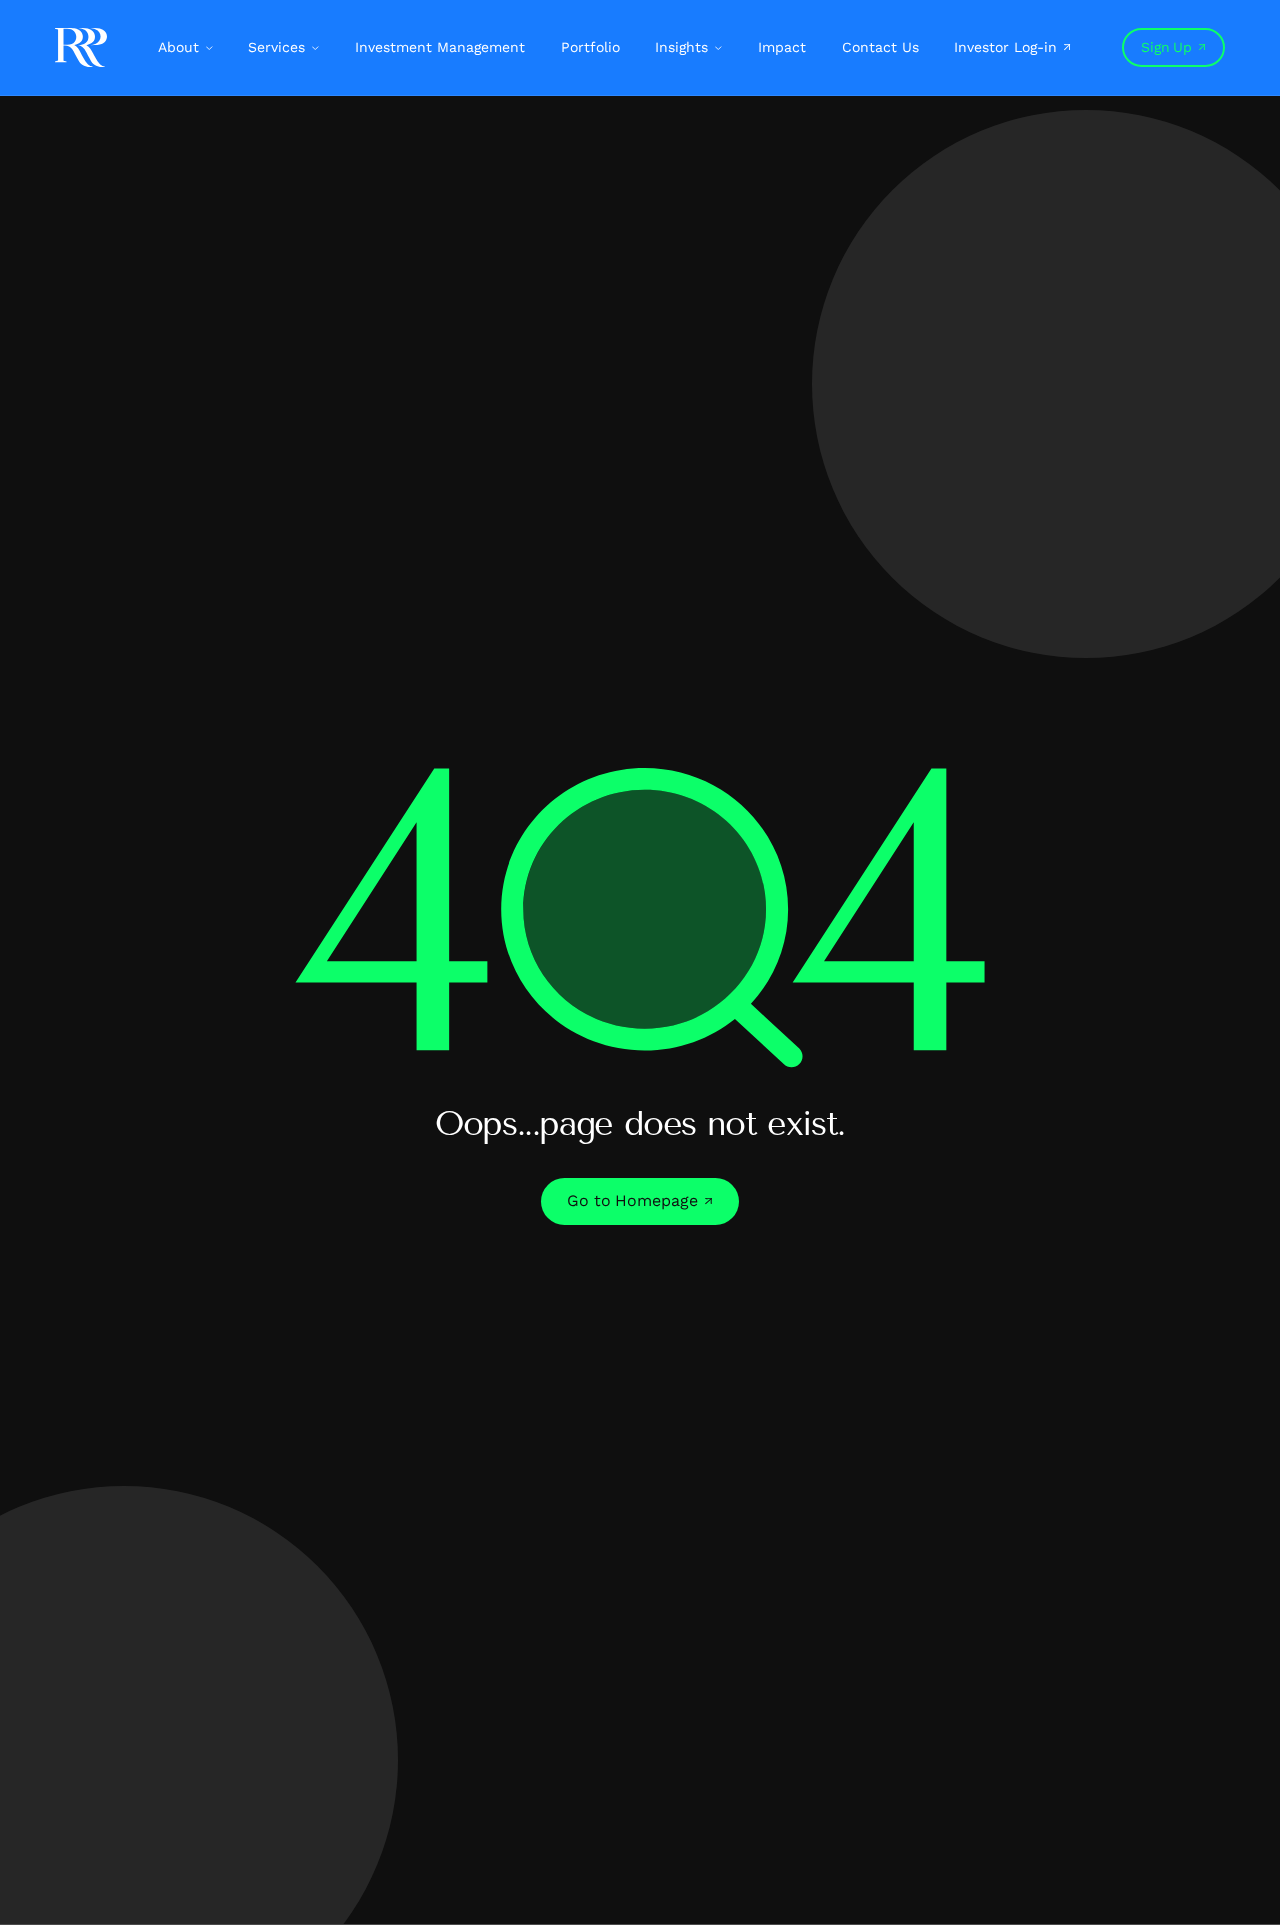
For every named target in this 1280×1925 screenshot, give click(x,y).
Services (276, 47)
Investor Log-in (1005, 47)
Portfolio (590, 47)
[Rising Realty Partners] (81, 47)
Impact (782, 47)
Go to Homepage (632, 1200)
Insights (681, 47)
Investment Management (440, 47)
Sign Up (1166, 47)
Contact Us (880, 47)
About (178, 47)
